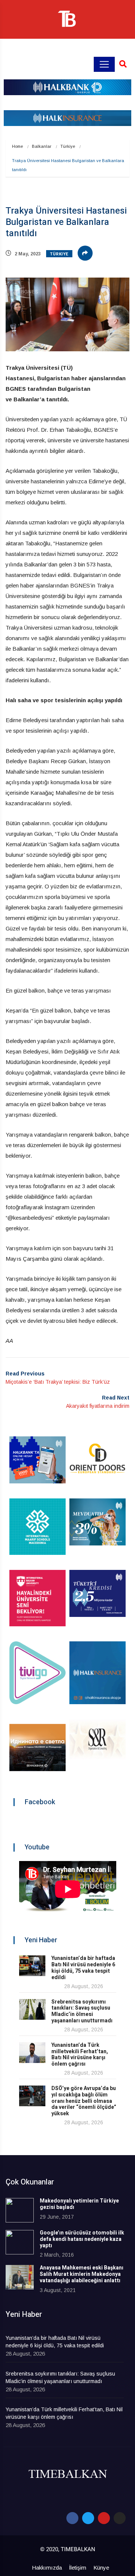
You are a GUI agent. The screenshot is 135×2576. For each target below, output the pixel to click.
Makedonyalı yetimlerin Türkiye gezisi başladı (79, 2204)
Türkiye (68, 146)
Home (17, 146)
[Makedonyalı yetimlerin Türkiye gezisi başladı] (20, 2210)
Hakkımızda (47, 2568)
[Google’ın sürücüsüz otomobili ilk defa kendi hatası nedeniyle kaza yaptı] (20, 2242)
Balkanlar (42, 146)
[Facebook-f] (72, 2518)
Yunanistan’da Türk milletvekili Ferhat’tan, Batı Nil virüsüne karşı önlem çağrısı (80, 2055)
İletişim (78, 2568)
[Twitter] (88, 2518)
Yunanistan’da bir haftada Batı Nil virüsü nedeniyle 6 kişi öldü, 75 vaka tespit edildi (83, 1968)
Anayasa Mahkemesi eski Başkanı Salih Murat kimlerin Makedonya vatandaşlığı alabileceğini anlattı (82, 2274)
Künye (101, 2568)
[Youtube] (104, 2518)
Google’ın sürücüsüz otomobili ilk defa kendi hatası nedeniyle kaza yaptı (82, 2239)
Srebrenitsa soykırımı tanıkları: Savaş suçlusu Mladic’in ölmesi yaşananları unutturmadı (82, 2011)
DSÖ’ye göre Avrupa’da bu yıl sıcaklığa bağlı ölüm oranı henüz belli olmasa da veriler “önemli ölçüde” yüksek (84, 2101)
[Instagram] (120, 2518)
